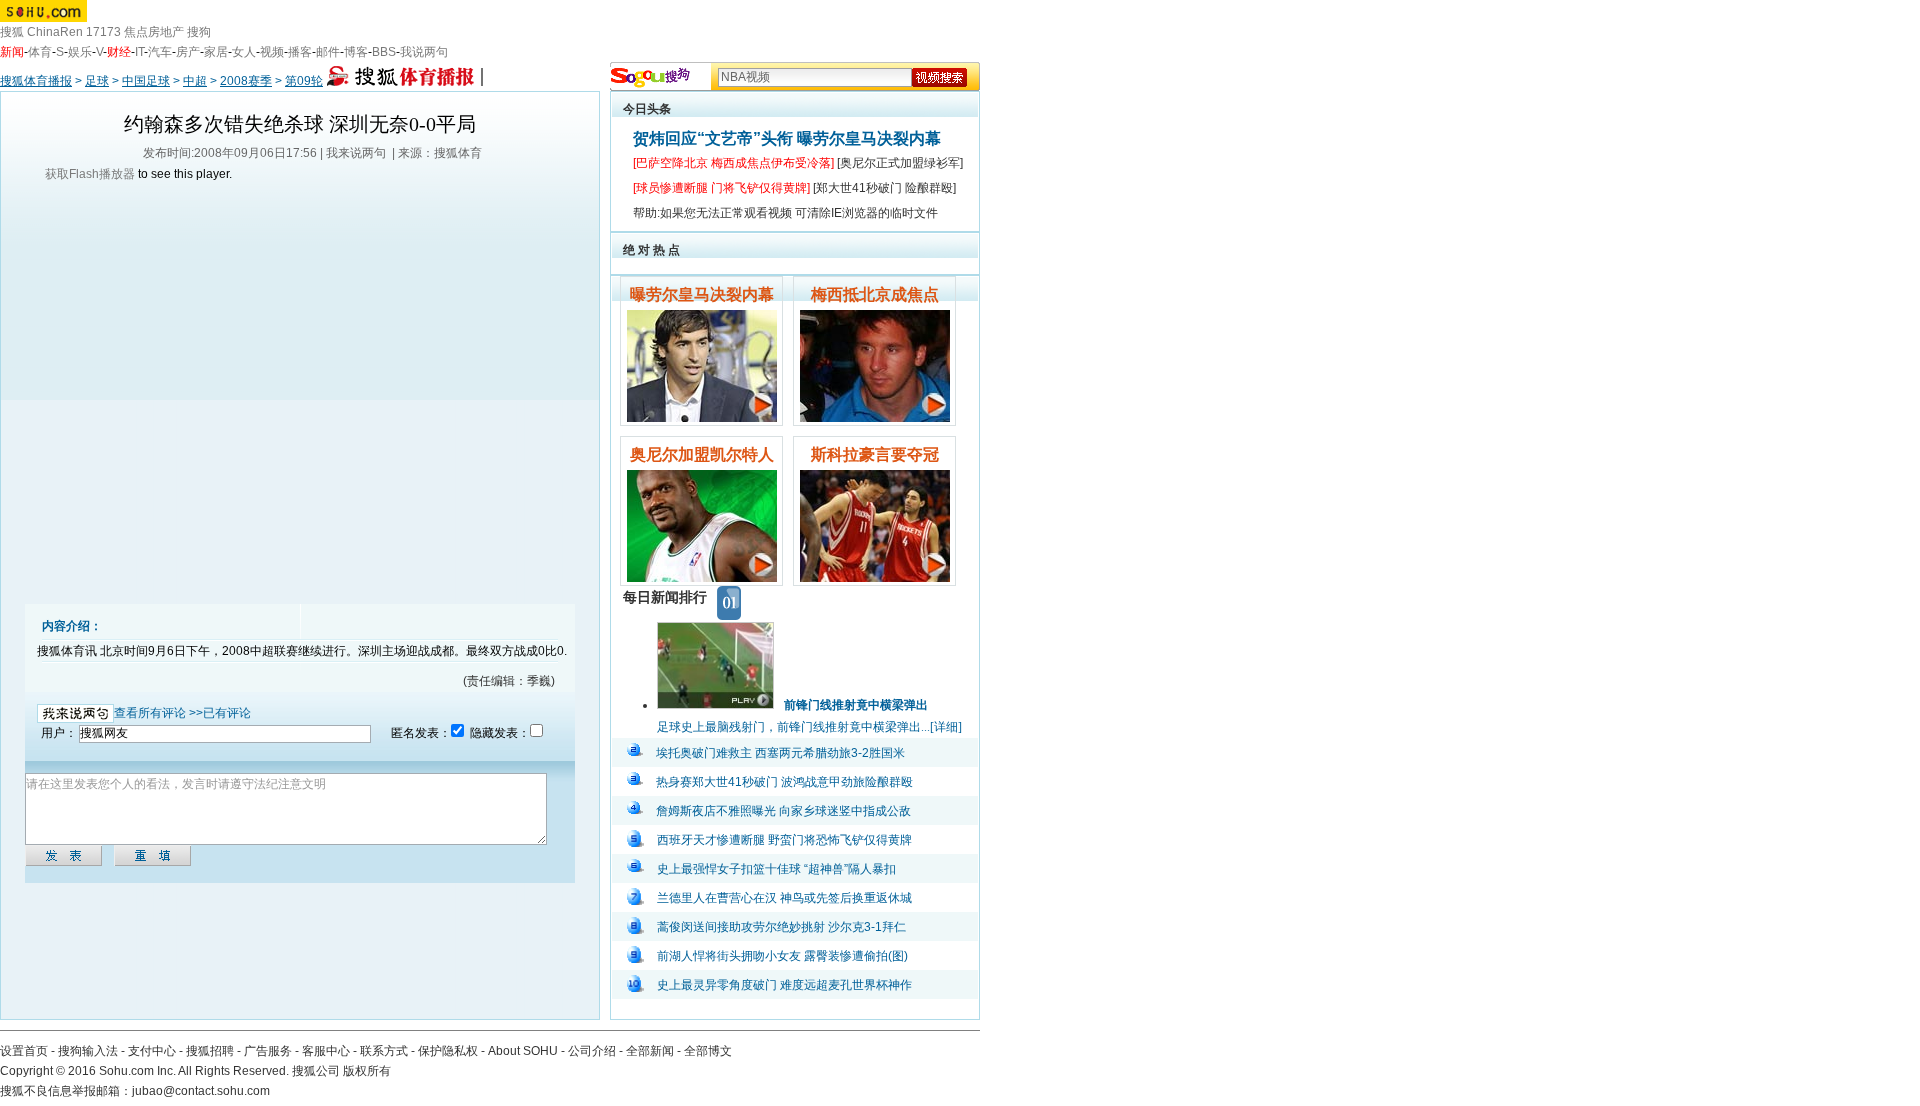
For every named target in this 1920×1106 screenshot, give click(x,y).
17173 (103, 32)
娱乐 (80, 52)
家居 (216, 52)
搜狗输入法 (88, 1051)
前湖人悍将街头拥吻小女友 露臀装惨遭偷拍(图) (782, 956)
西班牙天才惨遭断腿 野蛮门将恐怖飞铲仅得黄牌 (784, 840)
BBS (384, 52)
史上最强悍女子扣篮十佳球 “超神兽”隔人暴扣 (776, 869)
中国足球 (146, 81)
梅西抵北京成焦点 (875, 294)
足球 (97, 81)
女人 (244, 52)
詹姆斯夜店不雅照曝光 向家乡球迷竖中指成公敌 (783, 811)
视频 (272, 52)
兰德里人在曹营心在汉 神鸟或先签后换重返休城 (784, 898)
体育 (40, 52)
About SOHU (523, 1051)
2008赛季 (246, 81)
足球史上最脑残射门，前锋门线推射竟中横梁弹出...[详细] (809, 727)
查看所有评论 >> (158, 713)
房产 (188, 52)
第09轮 (304, 81)
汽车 (160, 52)
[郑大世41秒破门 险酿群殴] (884, 188)
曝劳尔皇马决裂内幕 (702, 294)
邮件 (328, 52)
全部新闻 (650, 1051)
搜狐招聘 (210, 1051)
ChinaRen (55, 32)
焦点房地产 (154, 32)
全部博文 (708, 1051)
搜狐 (12, 32)
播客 (300, 52)
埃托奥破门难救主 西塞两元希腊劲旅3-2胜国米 (780, 753)
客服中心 (326, 1051)
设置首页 (24, 1051)
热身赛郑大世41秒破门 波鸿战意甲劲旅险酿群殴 (784, 782)
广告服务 (268, 1051)
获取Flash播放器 (90, 174)
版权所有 (367, 1071)
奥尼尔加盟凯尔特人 (702, 454)
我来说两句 (356, 153)
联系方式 (384, 1051)
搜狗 (199, 32)
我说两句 (424, 52)
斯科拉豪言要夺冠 (875, 454)
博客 (356, 52)
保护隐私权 (448, 1051)
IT (139, 52)
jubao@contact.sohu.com (201, 1091)
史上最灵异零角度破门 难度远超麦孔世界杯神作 (784, 985)
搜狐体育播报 (36, 81)
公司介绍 (592, 1051)
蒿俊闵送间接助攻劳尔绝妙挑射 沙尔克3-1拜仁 (781, 927)
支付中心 (152, 1051)
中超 (195, 81)
